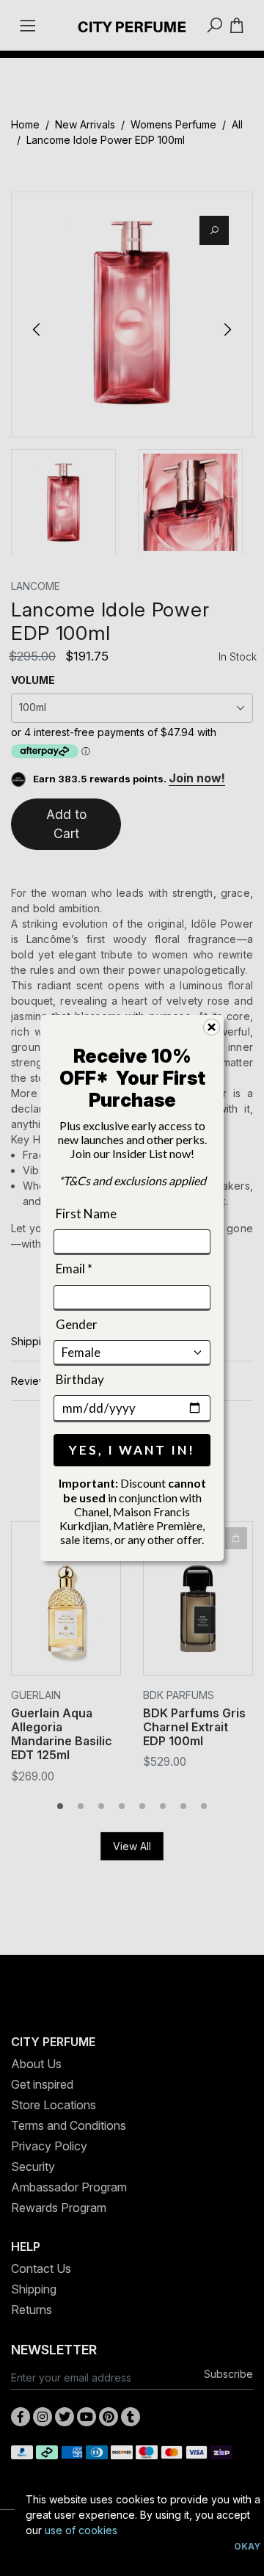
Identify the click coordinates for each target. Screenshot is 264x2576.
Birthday (80, 1379)
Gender (77, 1324)
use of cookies (81, 2530)
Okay (247, 2546)
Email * (74, 1269)
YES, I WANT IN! (132, 1450)
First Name (86, 1214)
